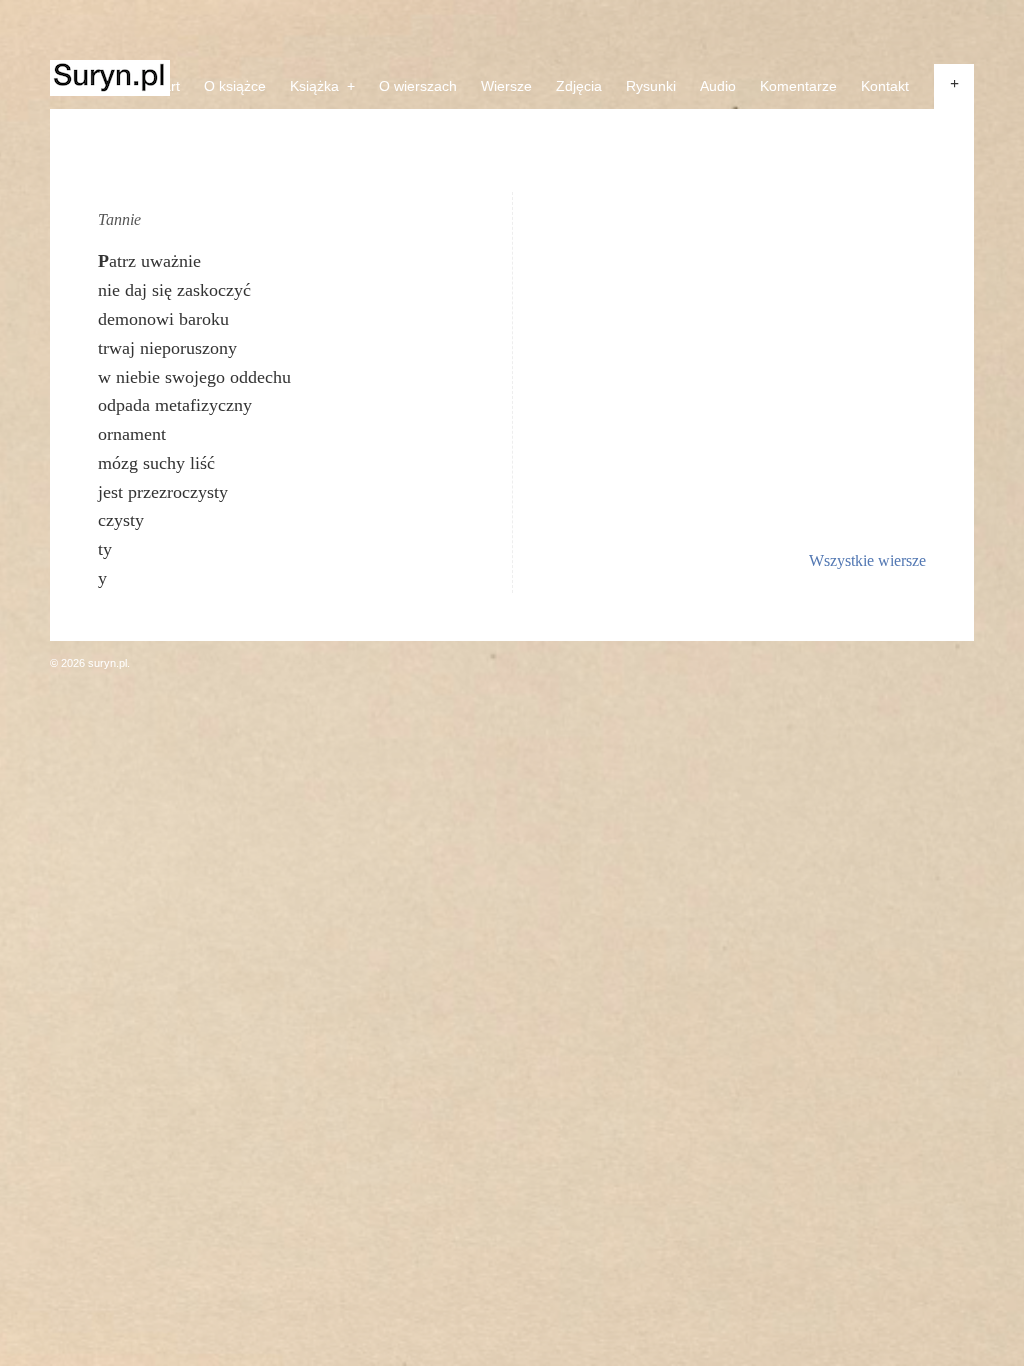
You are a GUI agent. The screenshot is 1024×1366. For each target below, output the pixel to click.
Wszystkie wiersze (867, 560)
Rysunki (651, 86)
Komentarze (798, 86)
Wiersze (506, 86)
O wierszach (418, 86)
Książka (322, 86)
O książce (235, 86)
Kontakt (885, 86)
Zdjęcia (579, 86)
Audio (718, 86)
